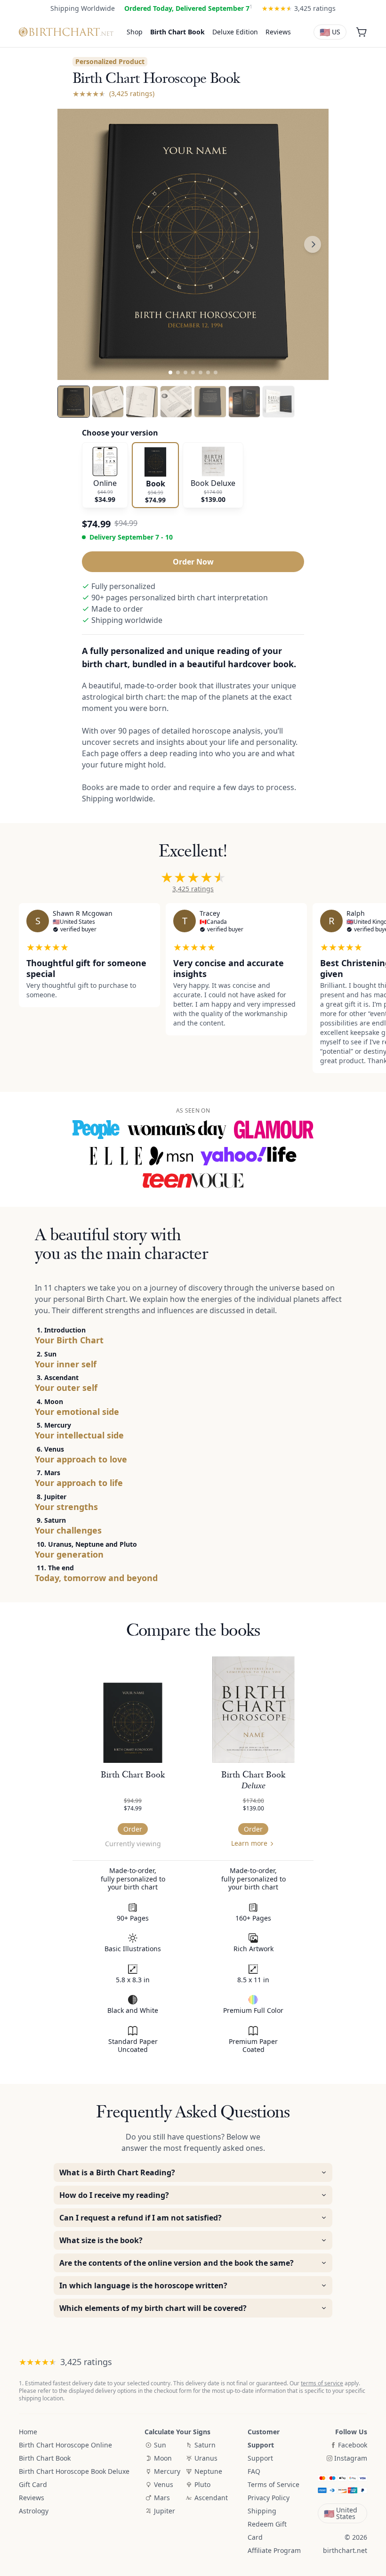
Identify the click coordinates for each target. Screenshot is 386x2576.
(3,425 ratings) (132, 93)
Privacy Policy (269, 2498)
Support (260, 2458)
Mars (162, 2498)
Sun (160, 2445)
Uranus (206, 2458)
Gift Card (33, 2484)
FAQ (254, 2471)
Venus (164, 2484)
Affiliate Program (274, 2550)
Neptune (208, 2471)
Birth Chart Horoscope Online (65, 2445)
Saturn (205, 2445)
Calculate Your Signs (177, 2432)
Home (28, 2432)
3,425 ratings (193, 889)
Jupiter (165, 2511)
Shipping (262, 2511)
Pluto (202, 2484)
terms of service (322, 2383)
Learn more (249, 1843)
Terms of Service (273, 2484)
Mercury (167, 2471)
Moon (163, 2458)
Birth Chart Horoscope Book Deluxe (74, 2471)
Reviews (278, 32)
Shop (135, 32)
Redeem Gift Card (267, 2531)
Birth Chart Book (177, 32)
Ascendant (211, 2498)
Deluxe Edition (235, 32)
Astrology (34, 2511)
